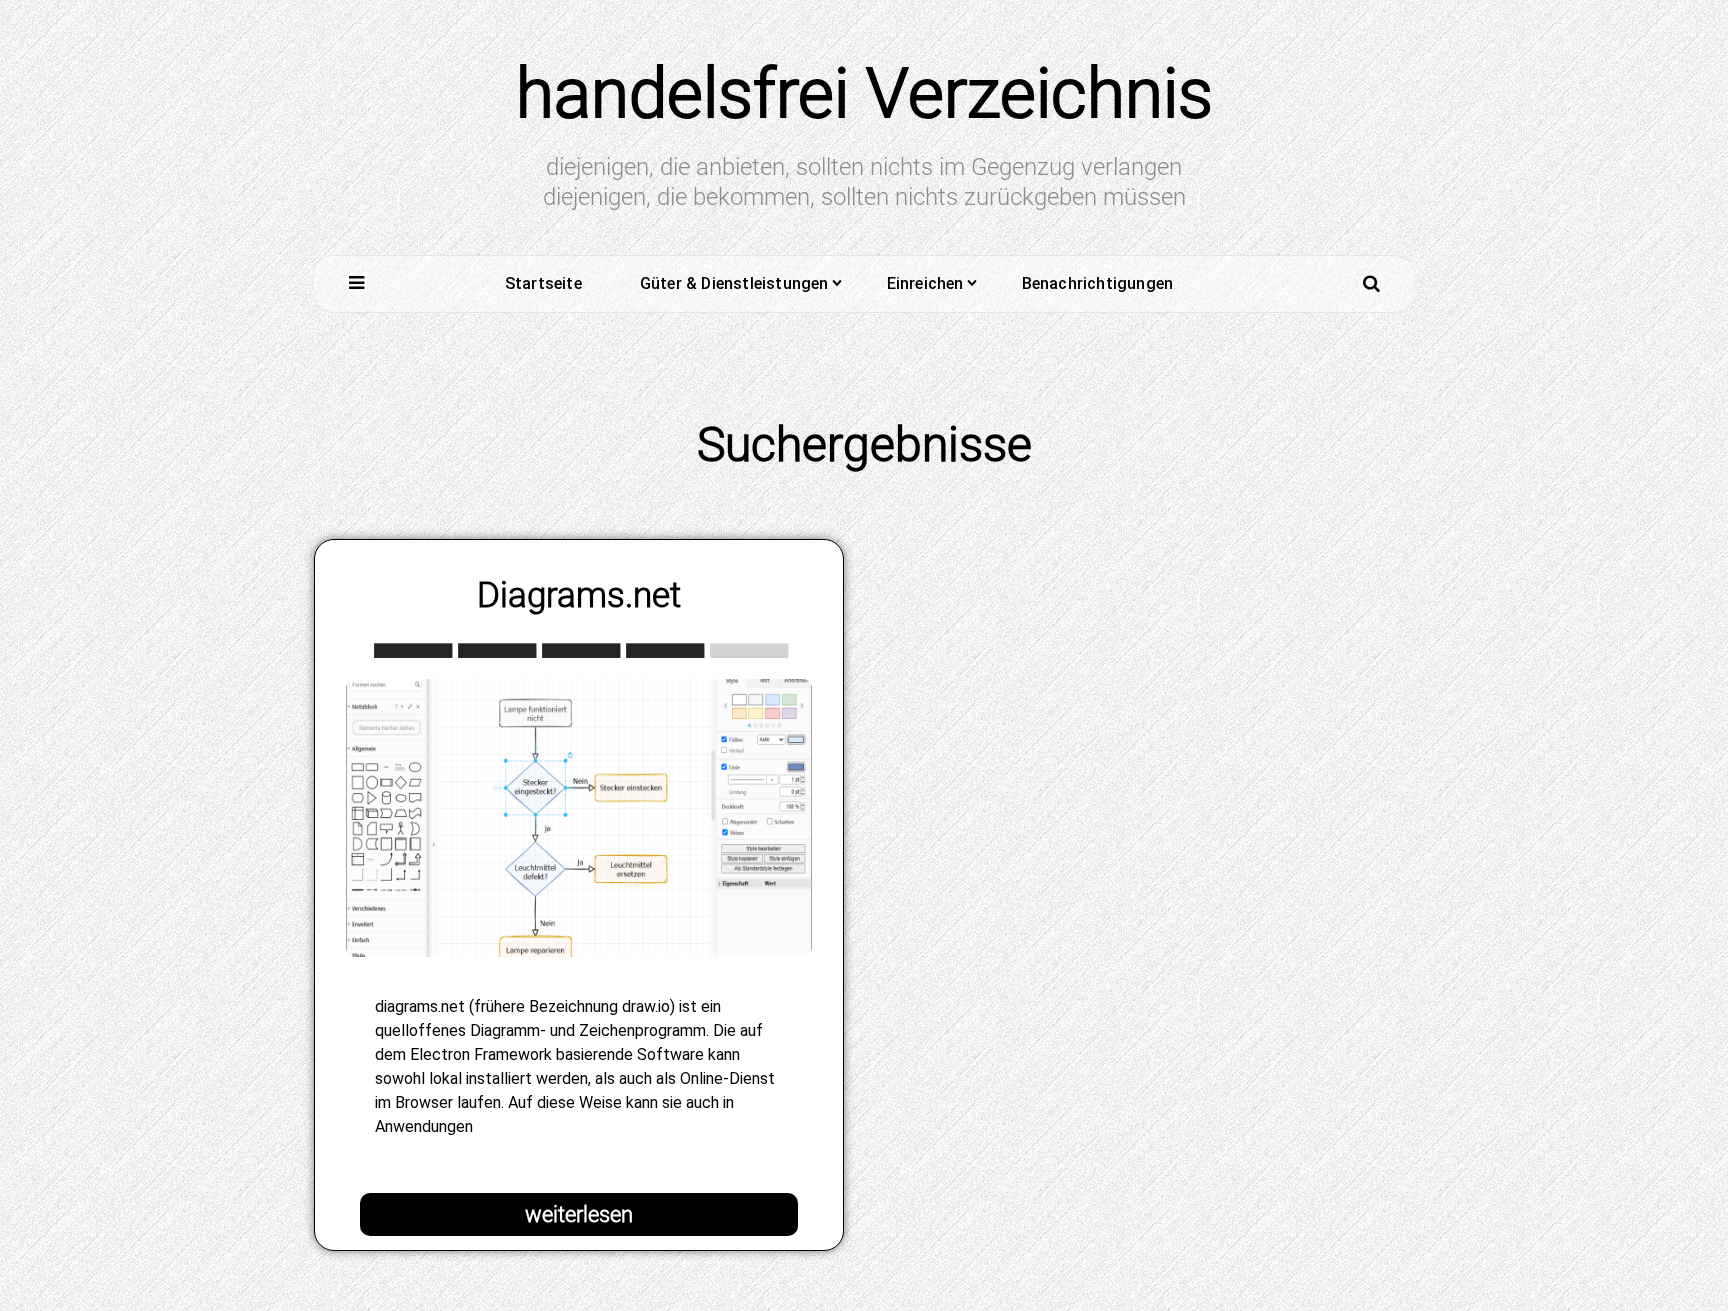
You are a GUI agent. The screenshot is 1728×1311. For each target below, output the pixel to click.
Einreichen (925, 283)
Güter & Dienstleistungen (734, 283)
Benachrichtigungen (1098, 283)
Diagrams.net (579, 595)
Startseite (543, 283)
